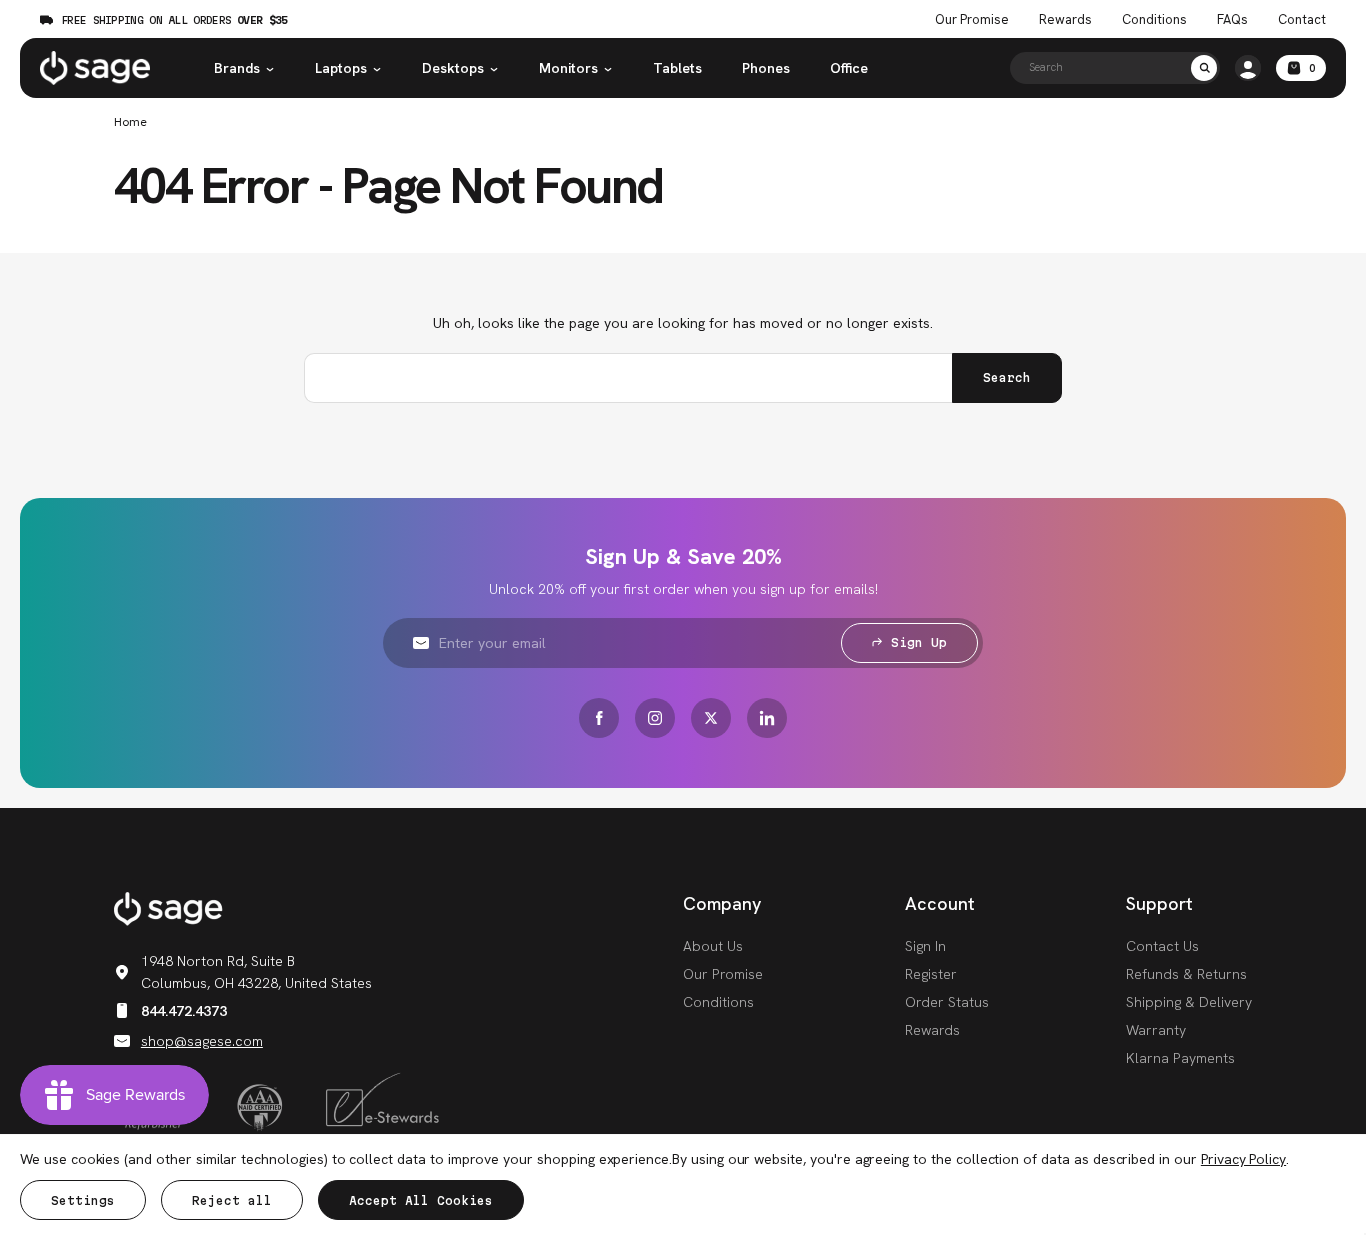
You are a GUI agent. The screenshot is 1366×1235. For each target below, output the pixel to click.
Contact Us (1162, 946)
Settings (83, 1200)
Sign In (925, 946)
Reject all (232, 1200)
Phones (766, 68)
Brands (237, 68)
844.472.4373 (184, 1011)
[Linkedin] (767, 718)
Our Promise (972, 20)
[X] (711, 718)
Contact (1302, 20)
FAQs (1232, 20)
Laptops (341, 68)
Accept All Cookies (421, 1200)
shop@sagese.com (202, 1041)
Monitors (568, 68)
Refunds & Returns (1186, 974)
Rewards (1065, 20)
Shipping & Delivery (1189, 1002)
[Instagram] (655, 718)
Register (931, 974)
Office (849, 68)
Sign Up (919, 642)
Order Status (947, 1002)
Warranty (1156, 1030)
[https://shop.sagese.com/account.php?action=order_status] (1248, 68)
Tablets (677, 68)
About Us (713, 946)
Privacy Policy (1243, 1159)
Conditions (1154, 20)
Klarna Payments (1180, 1058)
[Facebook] (599, 718)
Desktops (453, 68)
